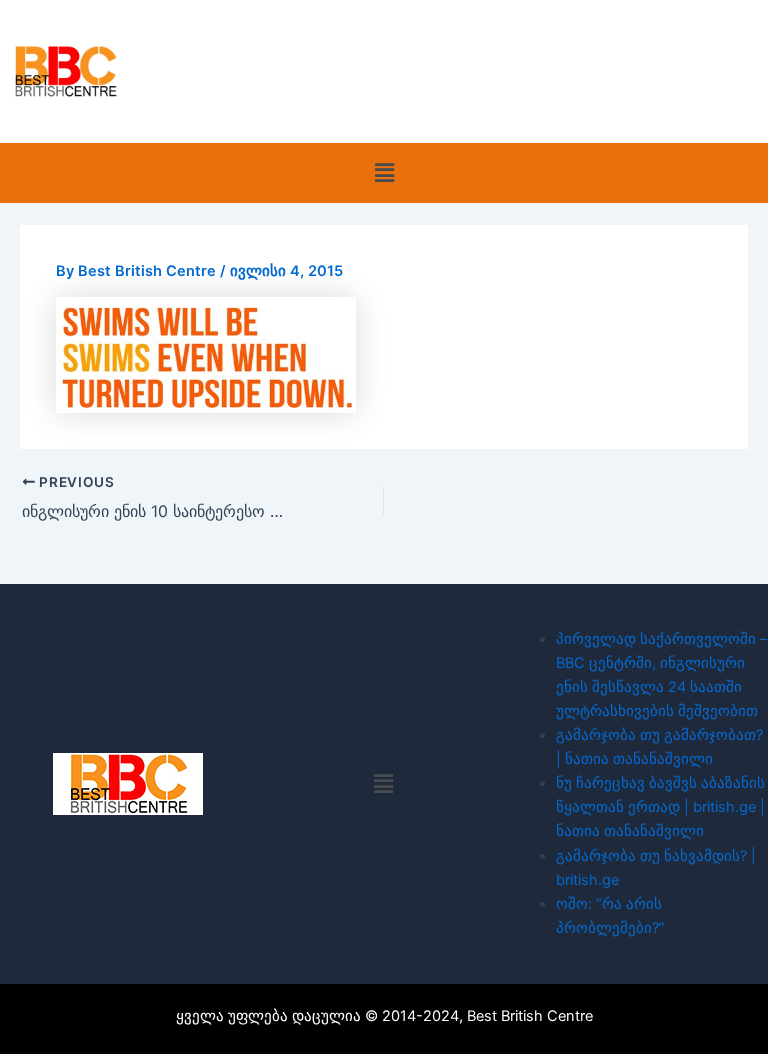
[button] (384, 172)
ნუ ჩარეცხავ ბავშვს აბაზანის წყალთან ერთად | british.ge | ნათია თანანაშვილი (660, 807)
